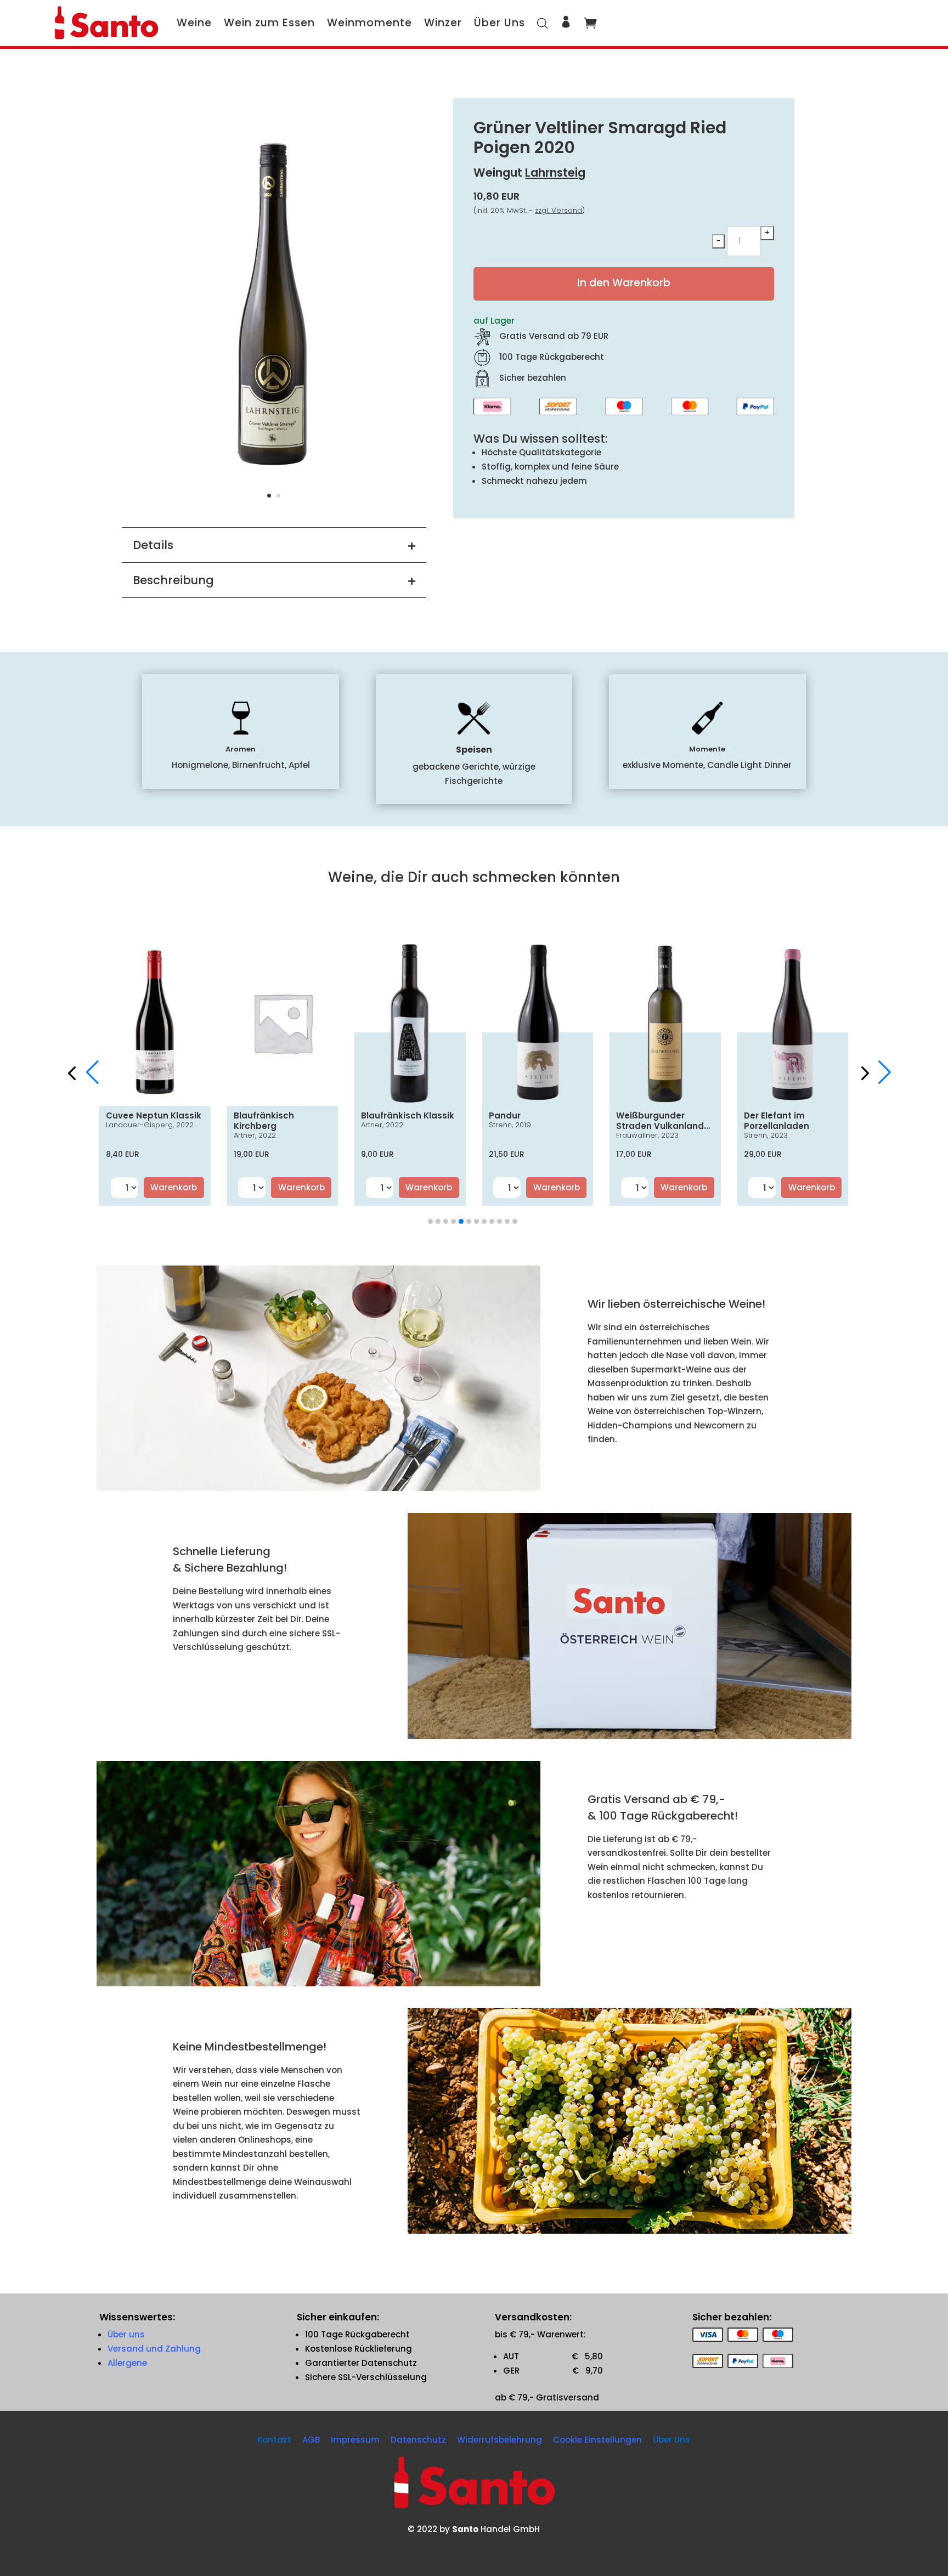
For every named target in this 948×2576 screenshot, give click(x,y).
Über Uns (500, 23)
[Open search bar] (543, 23)
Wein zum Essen (269, 23)
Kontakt (274, 2440)
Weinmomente (369, 23)
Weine (194, 23)
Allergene (127, 2363)
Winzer (443, 23)
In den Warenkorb (624, 283)
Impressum (355, 2440)
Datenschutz (418, 2440)
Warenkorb (174, 1187)
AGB (311, 2440)
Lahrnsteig (555, 173)
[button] (870, 1072)
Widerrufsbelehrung (500, 2440)
